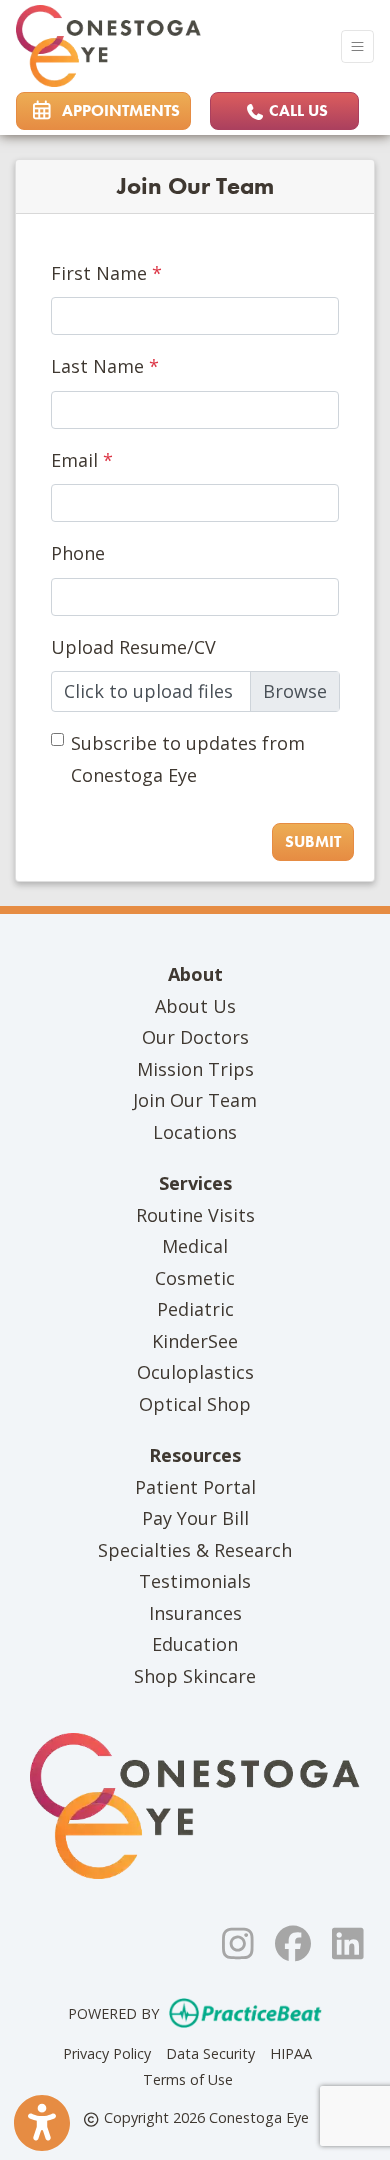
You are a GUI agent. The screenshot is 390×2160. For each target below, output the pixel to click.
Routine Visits (195, 1215)
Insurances (195, 1613)
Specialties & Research (195, 1550)
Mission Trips (195, 1069)
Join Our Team (195, 1100)
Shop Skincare (195, 1676)
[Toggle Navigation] (357, 46)
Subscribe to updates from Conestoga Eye (188, 759)
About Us (195, 1006)
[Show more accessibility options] (42, 2123)
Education (195, 1644)
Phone (78, 553)
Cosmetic (195, 1278)
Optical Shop (195, 1404)
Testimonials (195, 1581)
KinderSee (195, 1341)
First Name (99, 273)
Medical (195, 1246)
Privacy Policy (107, 2053)
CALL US (296, 110)
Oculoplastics (195, 1372)
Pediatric (195, 1309)
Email (74, 460)
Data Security (210, 2053)
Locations (195, 1132)
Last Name (97, 366)
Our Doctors (195, 1037)
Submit (313, 841)
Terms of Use (188, 2079)
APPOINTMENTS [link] (117, 110)
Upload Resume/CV (133, 647)
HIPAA (291, 2053)
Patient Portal (195, 1487)
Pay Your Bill (195, 1518)
